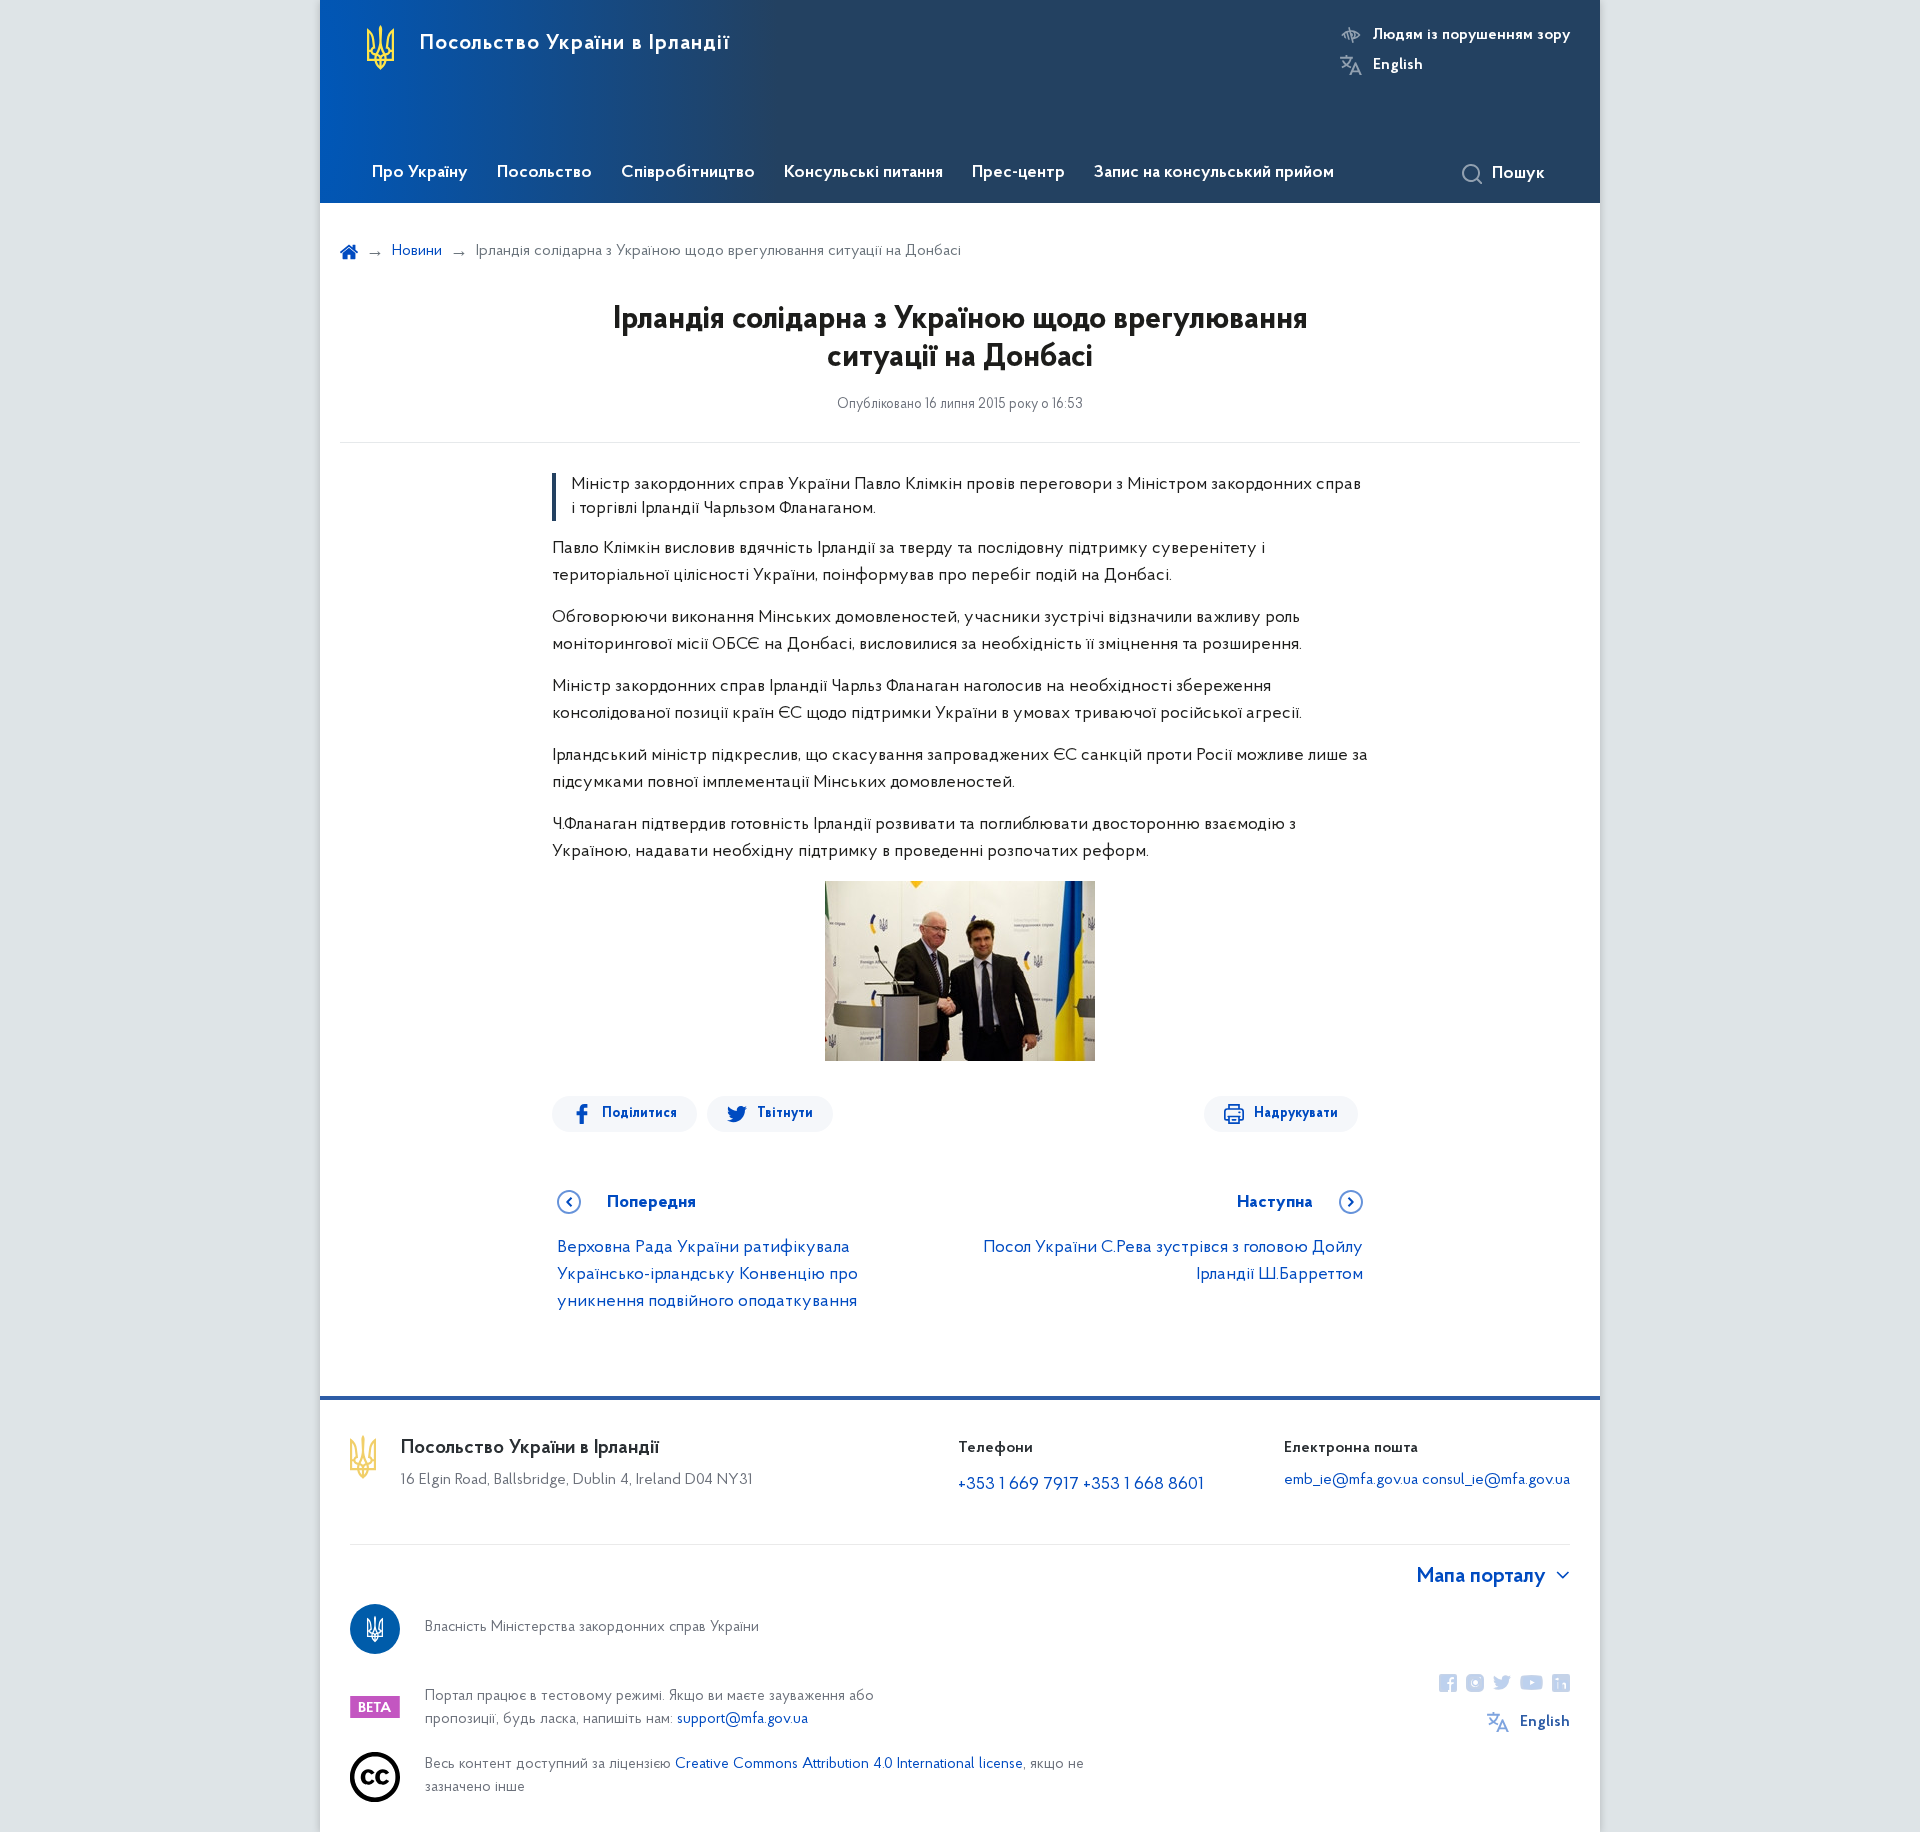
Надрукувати (1296, 1113)
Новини (417, 251)
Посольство (544, 173)
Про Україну (420, 173)
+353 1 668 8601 (1143, 1485)
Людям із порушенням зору (1471, 35)
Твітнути (785, 1113)
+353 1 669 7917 (1018, 1485)
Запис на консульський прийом (1214, 173)
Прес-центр (1018, 173)
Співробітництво (688, 173)
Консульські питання (863, 173)
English (1398, 65)
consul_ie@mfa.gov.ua (1496, 1480)
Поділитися (639, 1113)
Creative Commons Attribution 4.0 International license (849, 1764)
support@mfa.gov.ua (742, 1719)
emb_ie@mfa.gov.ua (1351, 1480)
